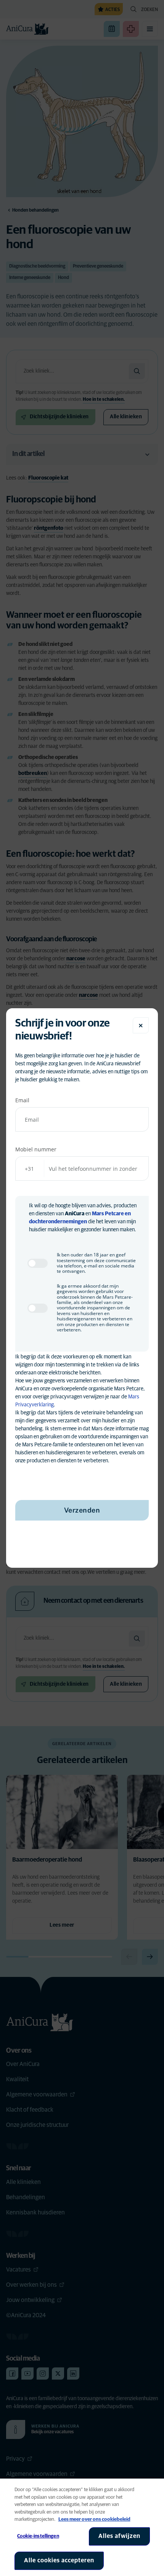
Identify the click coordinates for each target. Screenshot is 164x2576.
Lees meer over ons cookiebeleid (94, 2519)
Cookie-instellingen (38, 2536)
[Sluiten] (141, 1025)
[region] (82, 2527)
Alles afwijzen (119, 2536)
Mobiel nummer (36, 1149)
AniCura (75, 1214)
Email (22, 1100)
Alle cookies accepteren (59, 2560)
